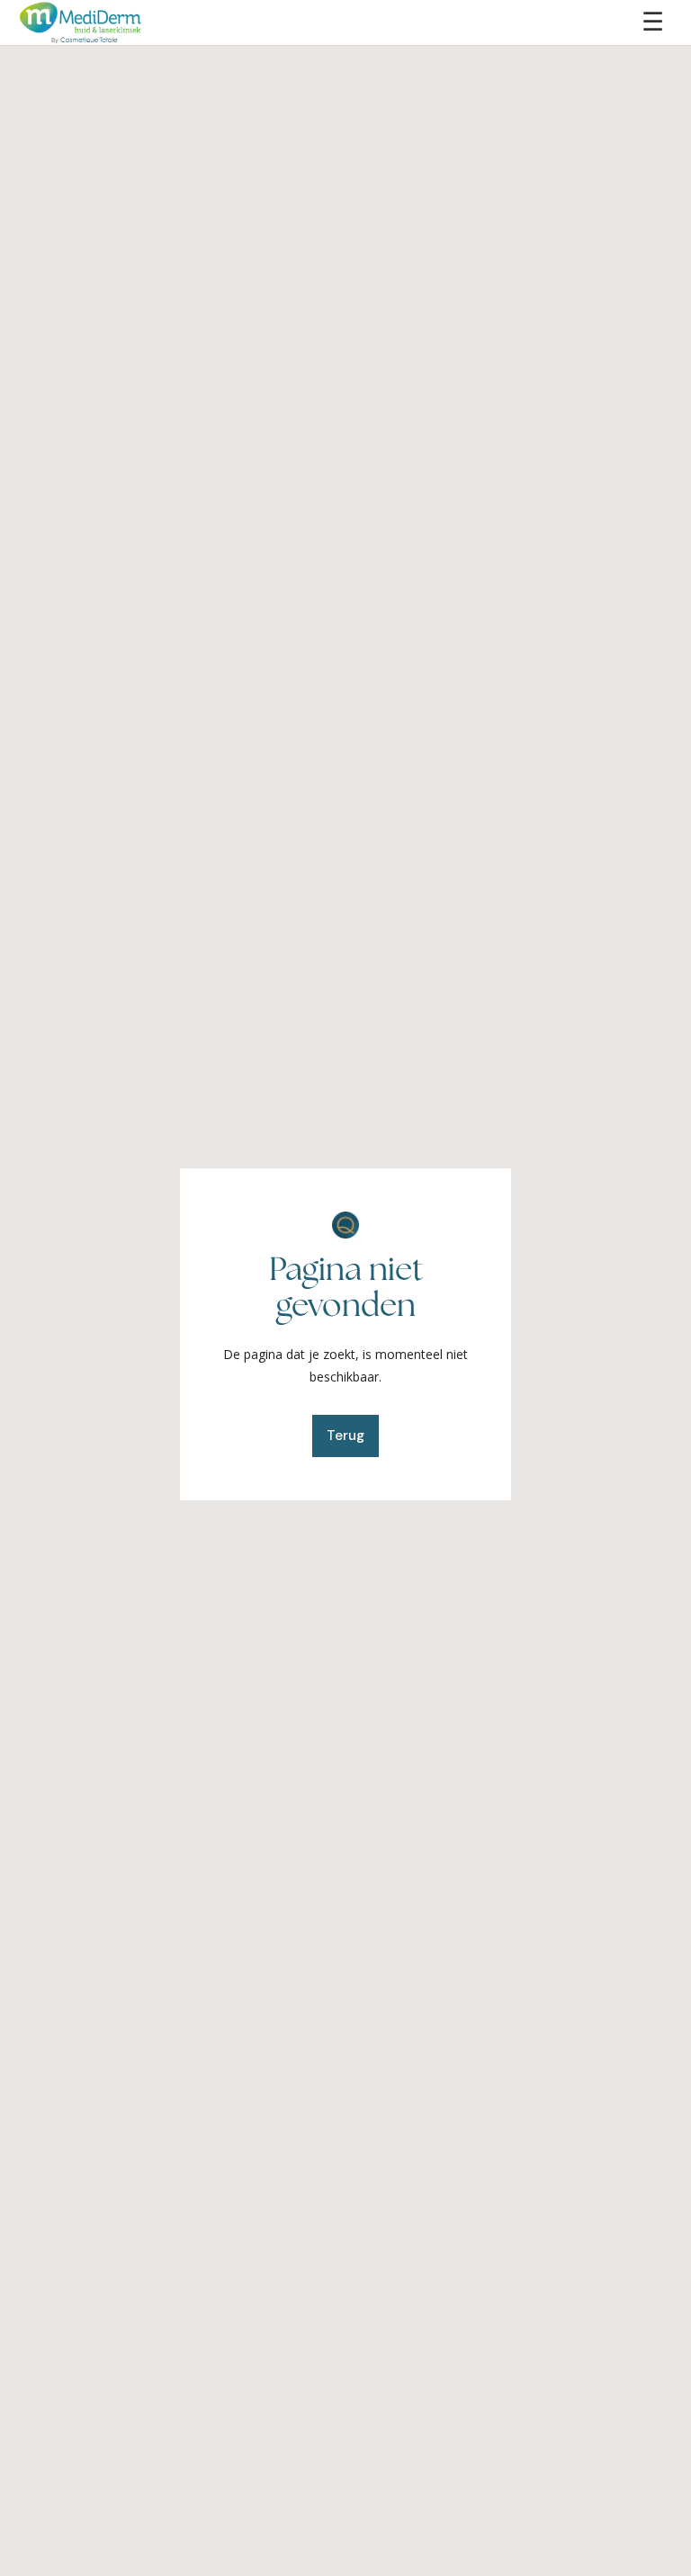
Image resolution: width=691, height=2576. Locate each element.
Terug (345, 1436)
